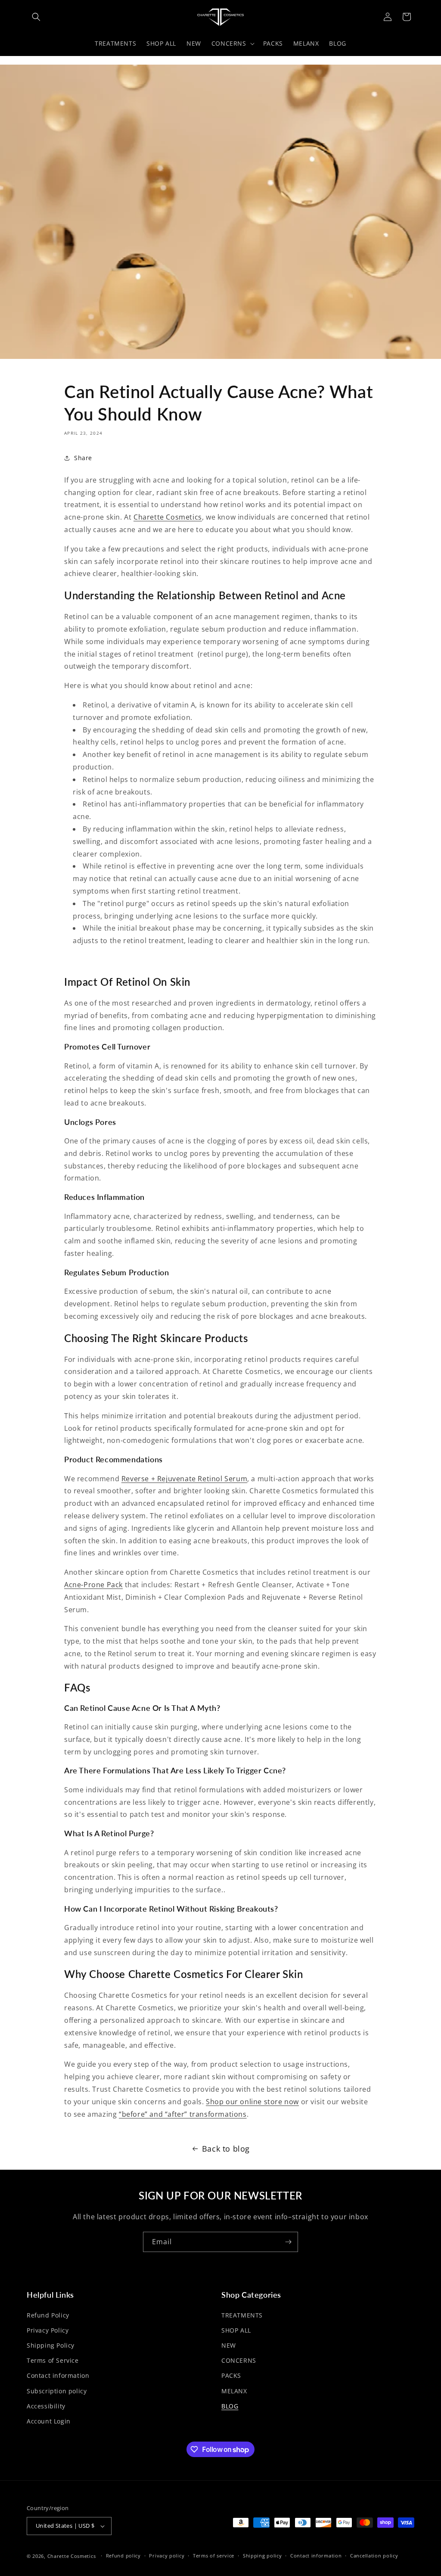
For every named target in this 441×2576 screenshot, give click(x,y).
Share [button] (83, 458)
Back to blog (226, 2149)
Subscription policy (57, 2391)
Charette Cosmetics (72, 2556)
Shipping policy (262, 2556)
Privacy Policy (48, 2330)
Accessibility (46, 2406)
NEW (229, 2345)
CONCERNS (239, 2360)
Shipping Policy (51, 2345)
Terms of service (214, 2556)
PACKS (231, 2375)
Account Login (49, 2421)
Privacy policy (167, 2556)
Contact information (58, 2375)
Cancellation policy (374, 2556)
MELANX (234, 2391)
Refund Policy (48, 2315)
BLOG (230, 2406)
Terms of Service (53, 2360)
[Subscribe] (288, 2242)
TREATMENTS (242, 2315)
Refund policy (123, 2556)
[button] (36, 17)
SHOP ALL (236, 2330)
